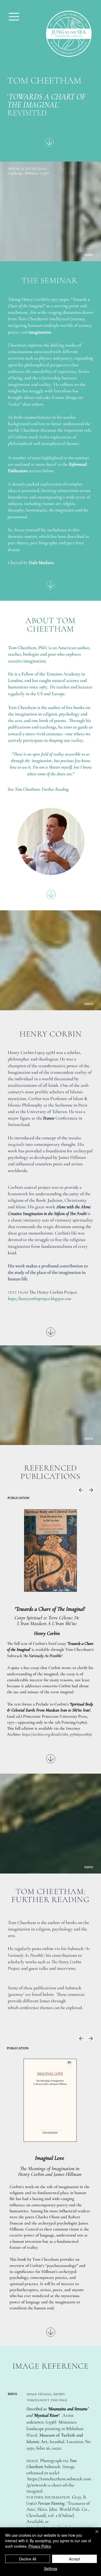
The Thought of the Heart (50, 1609)
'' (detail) (27, 169)
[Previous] (81, 1490)
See (38, 789)
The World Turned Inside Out (50, 2158)
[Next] (91, 1490)
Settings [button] (51, 2568)
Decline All (28, 2559)
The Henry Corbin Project (53, 1292)
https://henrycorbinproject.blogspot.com (39, 1299)
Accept (74, 2559)
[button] (14, 17)
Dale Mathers (41, 562)
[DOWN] (49, 142)
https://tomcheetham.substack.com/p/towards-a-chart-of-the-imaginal (59, 2485)
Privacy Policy (40, 2546)
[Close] (94, 2535)
